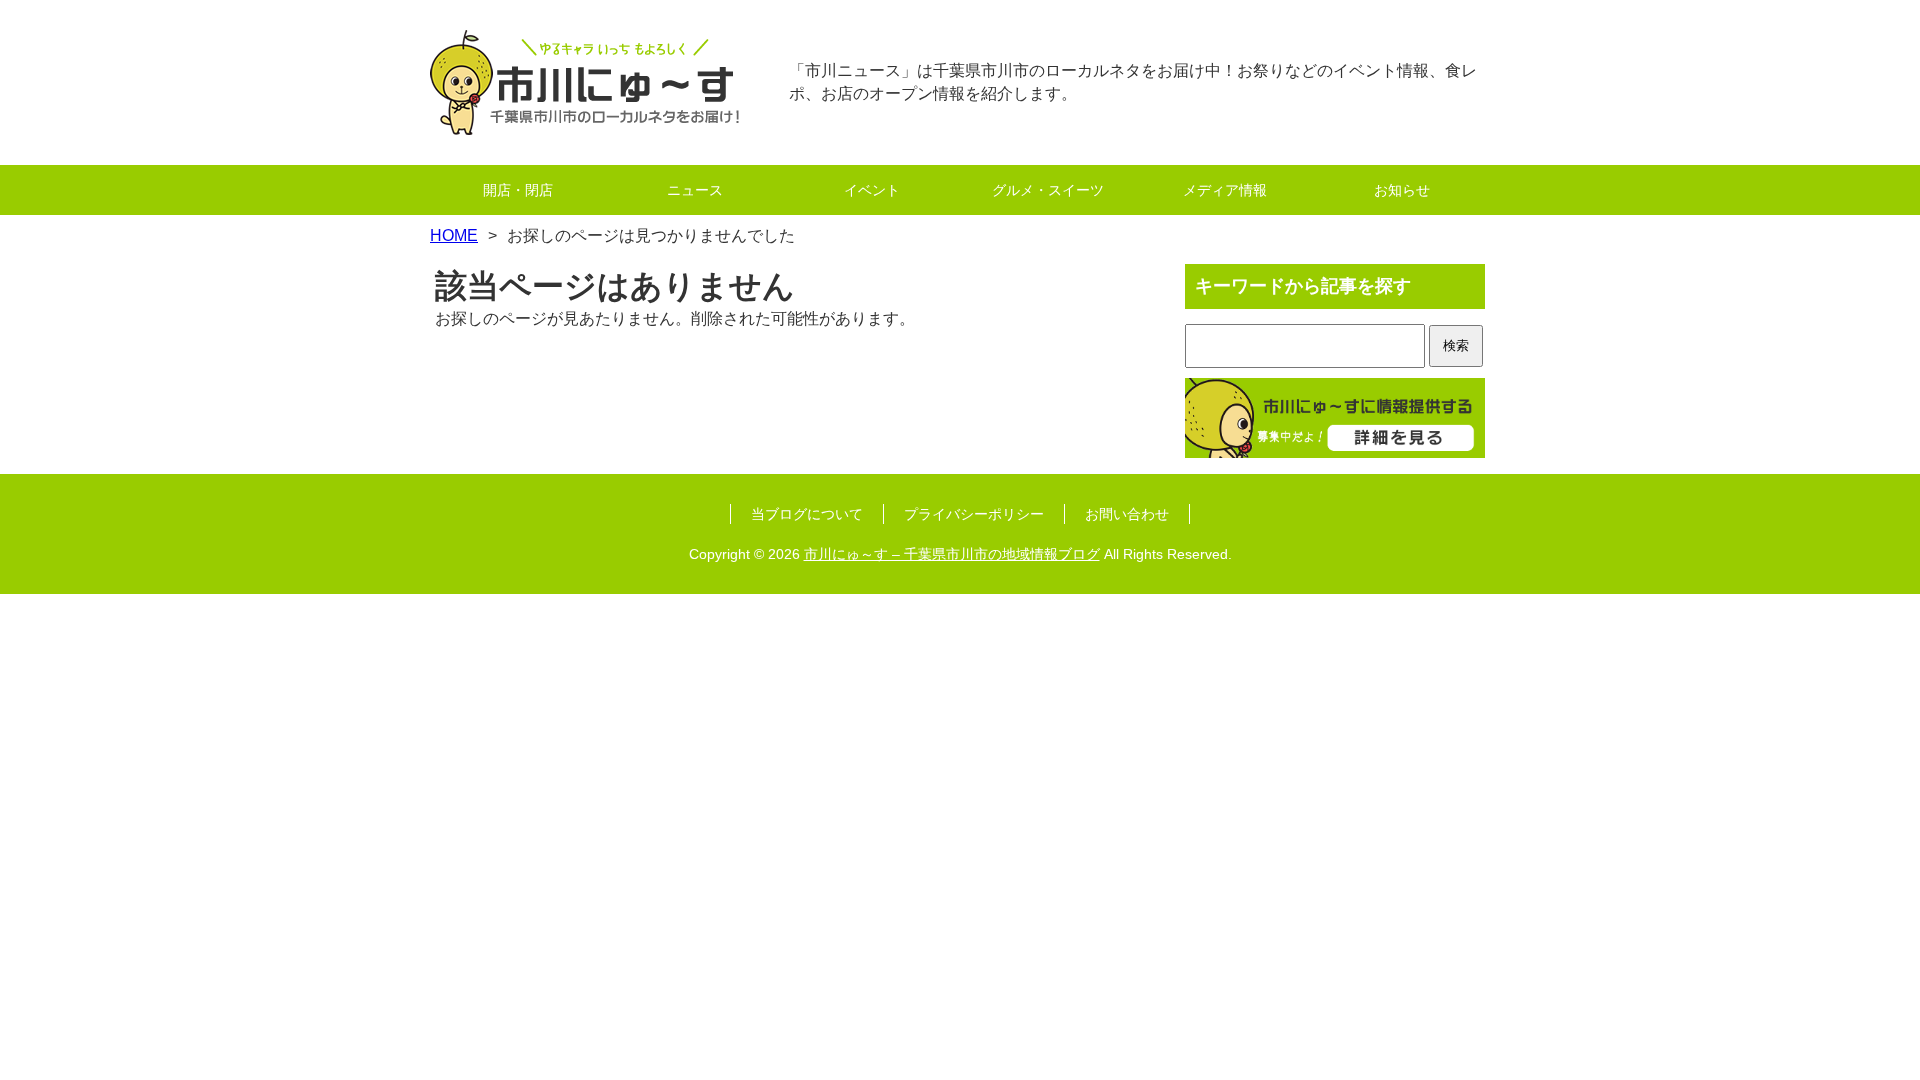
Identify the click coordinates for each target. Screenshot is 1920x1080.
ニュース (695, 190)
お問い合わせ (1127, 514)
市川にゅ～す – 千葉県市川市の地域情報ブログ (952, 554)
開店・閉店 (518, 190)
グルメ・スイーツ (1048, 190)
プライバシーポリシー (974, 514)
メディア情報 (1225, 190)
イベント (872, 190)
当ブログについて (807, 514)
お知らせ (1402, 190)
